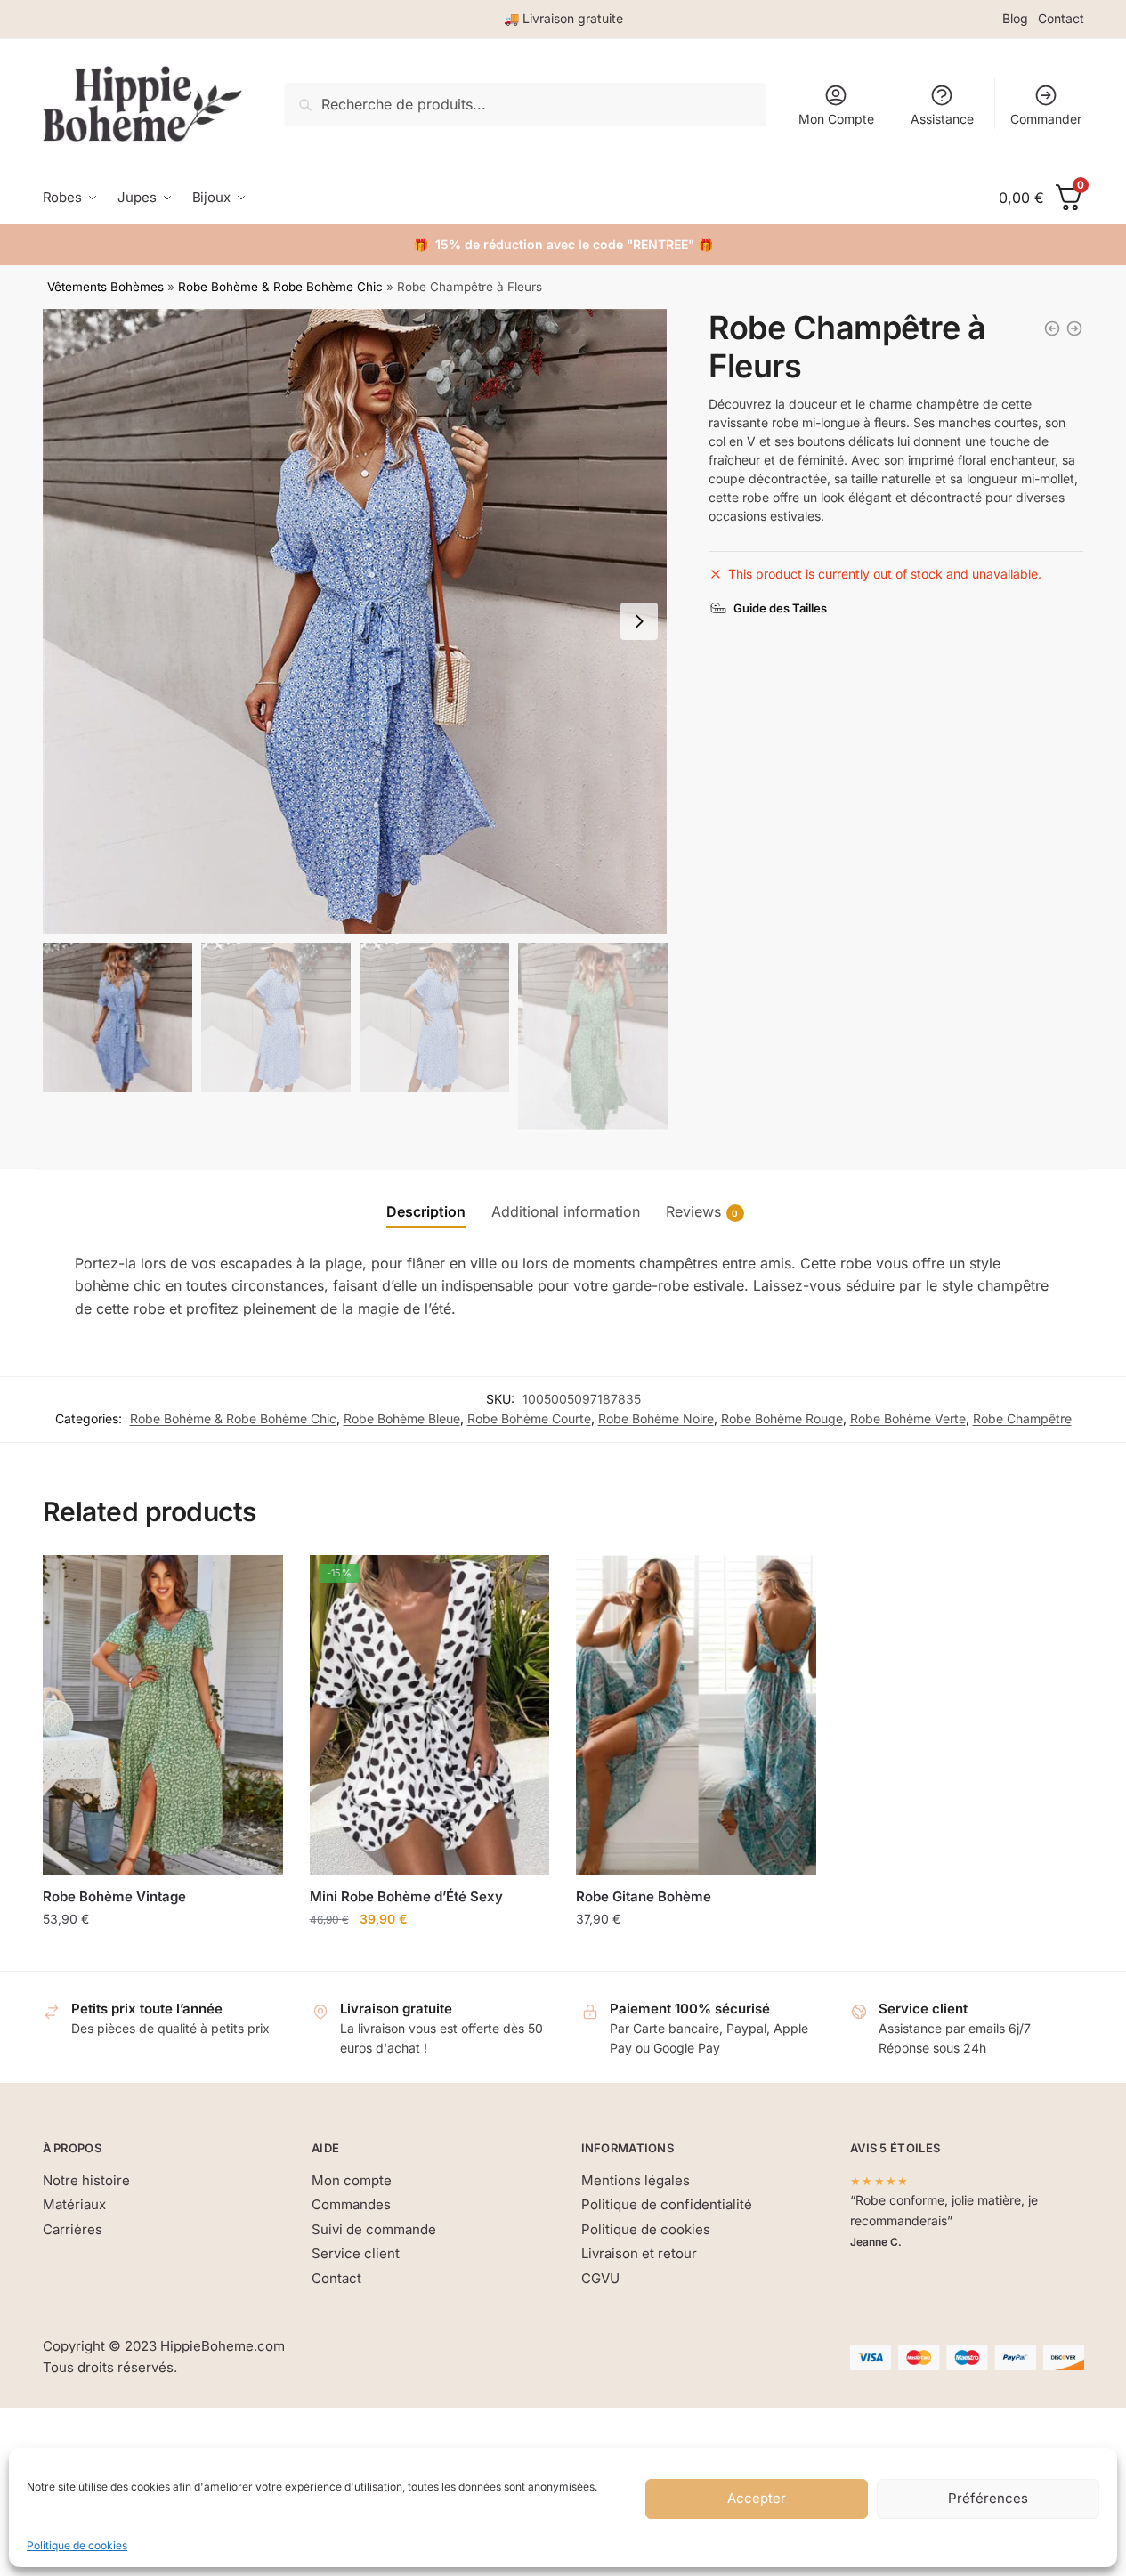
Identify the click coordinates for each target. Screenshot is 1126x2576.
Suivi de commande (374, 2229)
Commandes (351, 2204)
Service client (356, 2253)
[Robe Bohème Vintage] (163, 1715)
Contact (1061, 18)
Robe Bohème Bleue (402, 1418)
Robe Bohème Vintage (114, 1896)
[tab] (426, 1198)
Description (426, 1211)
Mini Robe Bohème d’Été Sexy (406, 1896)
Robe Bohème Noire (656, 1418)
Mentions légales (636, 2180)
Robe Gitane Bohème (644, 1896)
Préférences (988, 2498)
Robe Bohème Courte (529, 1418)
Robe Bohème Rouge (782, 1418)
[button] (639, 621)
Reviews (693, 1211)
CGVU (600, 2278)
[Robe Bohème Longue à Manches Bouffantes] (1052, 328)
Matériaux (74, 2204)
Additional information (566, 1211)
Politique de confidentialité (667, 2204)
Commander (1046, 119)
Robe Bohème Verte (908, 1418)
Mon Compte (836, 119)
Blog (1015, 18)
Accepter (757, 2498)
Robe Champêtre (1022, 1418)
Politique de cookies (77, 2545)
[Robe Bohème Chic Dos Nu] (1074, 328)
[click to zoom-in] (355, 621)
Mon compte (352, 2180)
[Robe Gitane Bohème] (696, 1715)
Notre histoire (86, 2180)
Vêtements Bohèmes (105, 287)
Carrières (73, 2229)
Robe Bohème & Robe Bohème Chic (280, 287)
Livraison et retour (639, 2253)
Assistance (942, 119)
